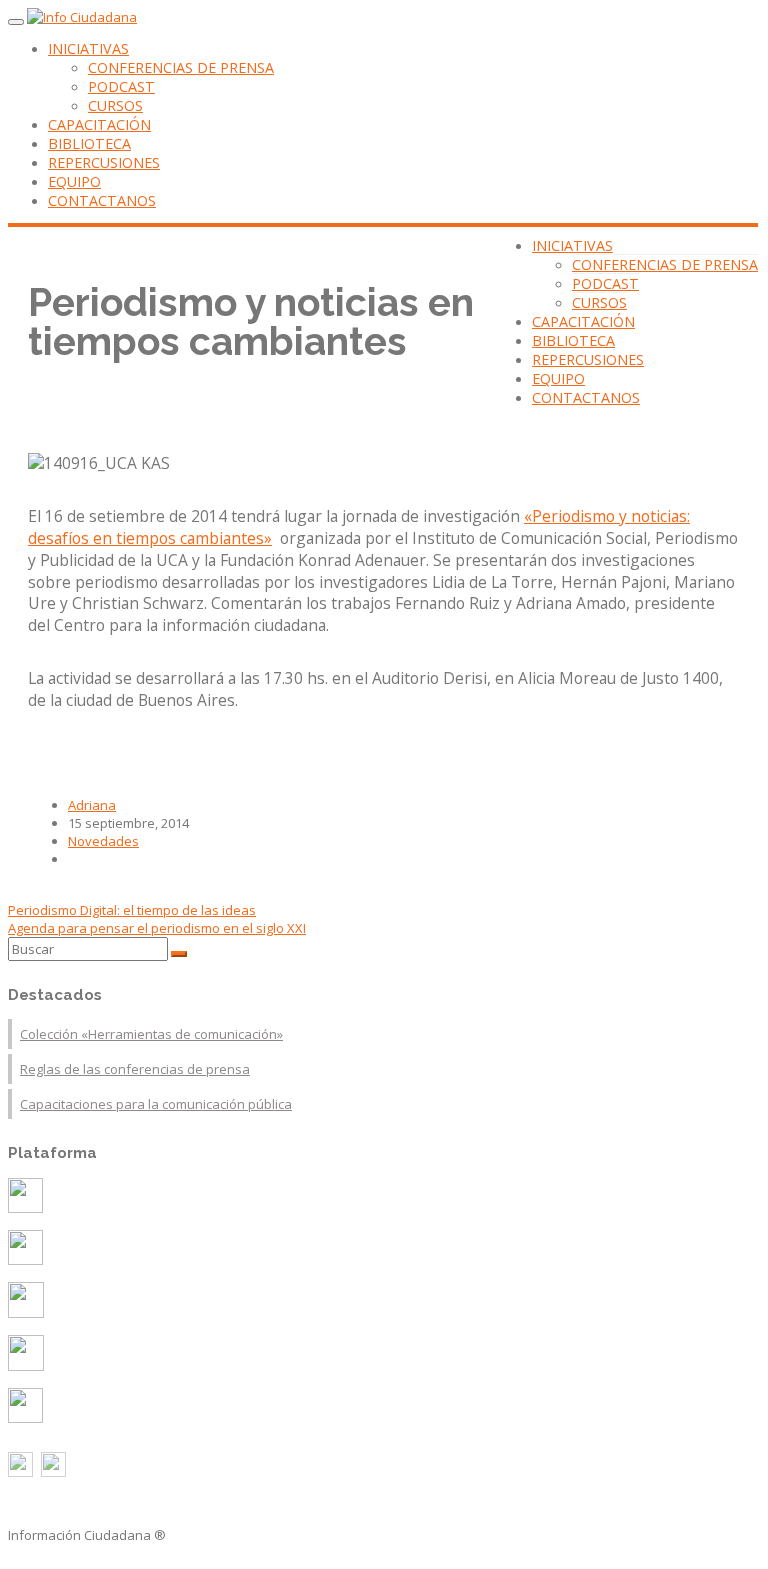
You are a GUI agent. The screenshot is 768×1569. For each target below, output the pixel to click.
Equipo (74, 181)
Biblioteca (89, 143)
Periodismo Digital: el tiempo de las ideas (132, 910)
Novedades (103, 841)
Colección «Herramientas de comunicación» (151, 1034)
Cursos (115, 105)
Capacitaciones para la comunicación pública (156, 1104)
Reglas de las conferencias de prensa (135, 1069)
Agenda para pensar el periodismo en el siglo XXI (157, 928)
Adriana (92, 805)
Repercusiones (104, 162)
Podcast (121, 86)
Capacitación (99, 124)
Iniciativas (88, 48)
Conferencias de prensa (181, 67)
